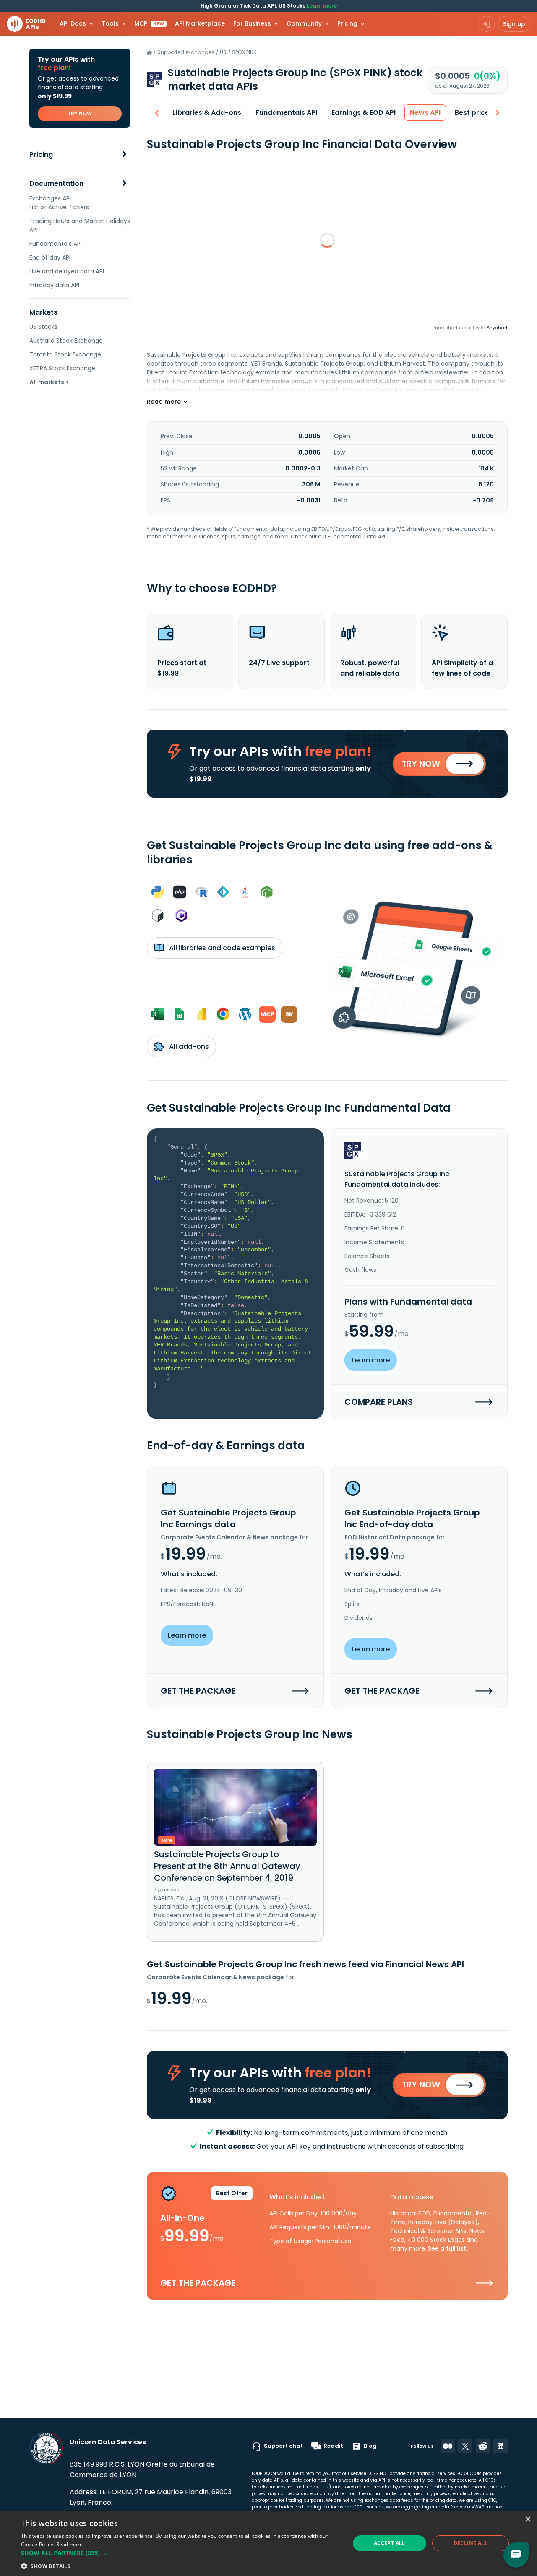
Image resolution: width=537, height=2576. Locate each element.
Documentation (56, 183)
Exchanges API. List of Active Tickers (59, 203)
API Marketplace (200, 23)
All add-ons (188, 1046)
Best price (472, 113)
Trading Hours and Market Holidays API (80, 225)
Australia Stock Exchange (66, 341)
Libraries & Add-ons (207, 113)
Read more (70, 2544)
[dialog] (268, 2543)
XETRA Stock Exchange (62, 368)
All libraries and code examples (221, 948)
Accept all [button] (390, 2543)
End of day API (50, 257)
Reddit (333, 2446)
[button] (181, 2553)
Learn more (322, 6)
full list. (457, 2248)
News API (425, 113)
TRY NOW (80, 113)
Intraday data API (54, 285)
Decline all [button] (471, 2543)
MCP (149, 23)
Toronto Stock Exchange (65, 354)
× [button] (528, 2520)
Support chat (283, 2446)
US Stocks (43, 327)
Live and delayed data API (67, 271)
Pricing (41, 155)
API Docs (73, 23)
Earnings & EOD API (364, 113)
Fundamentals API (56, 244)
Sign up (514, 24)
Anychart (497, 328)
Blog (370, 2446)
